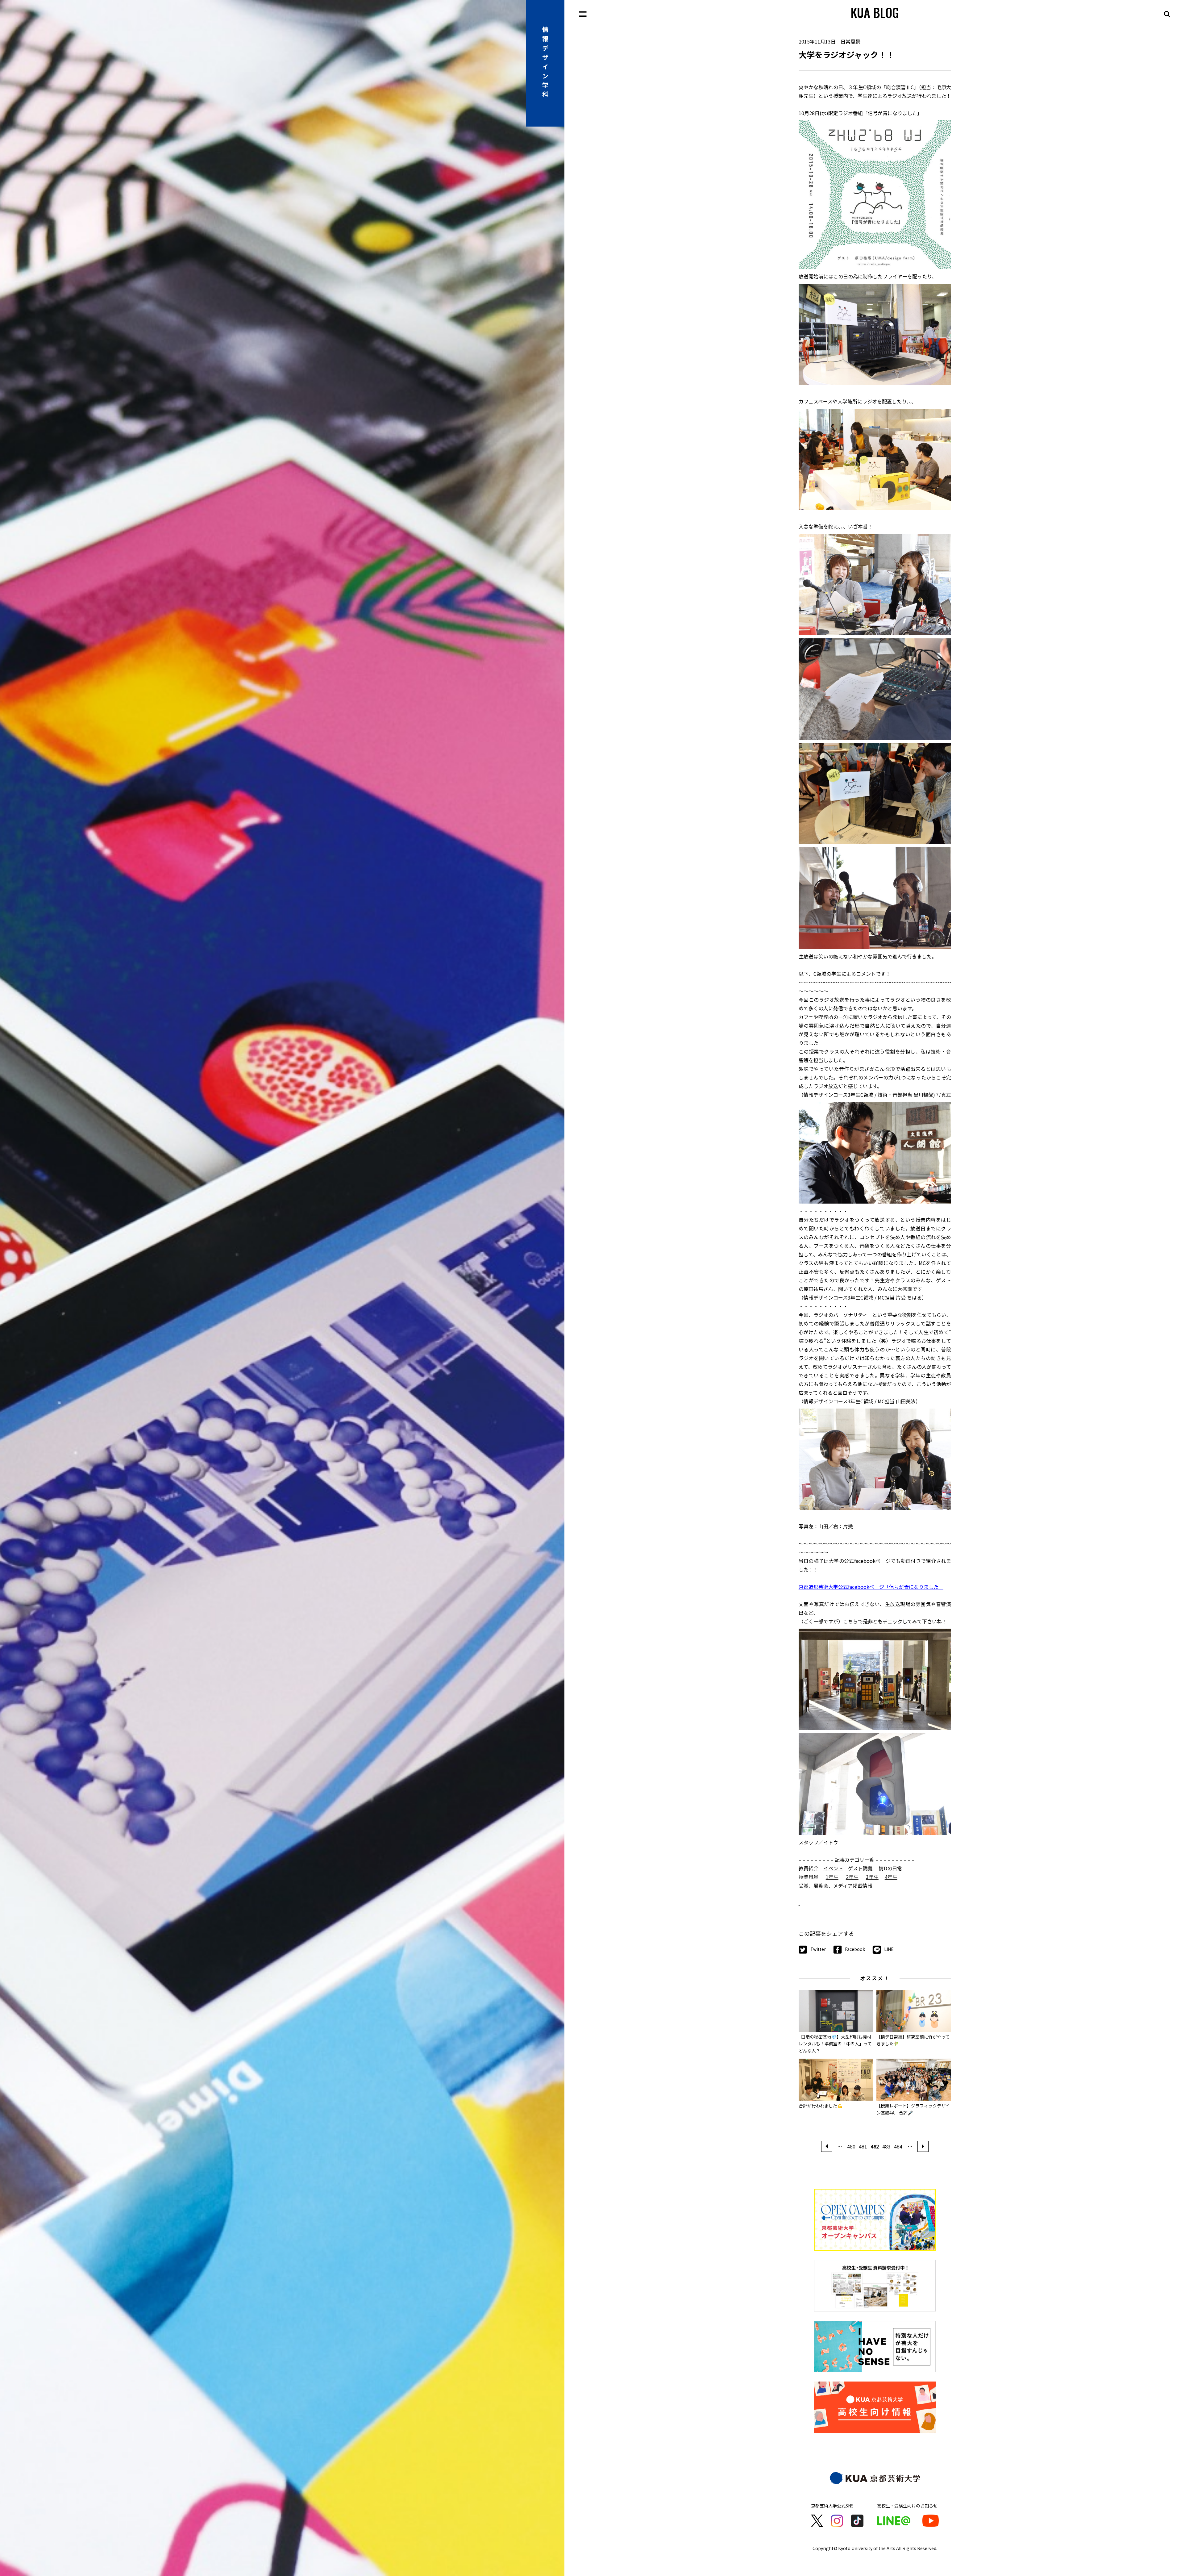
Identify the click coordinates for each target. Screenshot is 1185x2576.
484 (898, 2146)
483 (886, 2146)
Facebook (855, 1949)
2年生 (852, 1877)
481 (863, 2146)
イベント (833, 1868)
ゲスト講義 (860, 1868)
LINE (889, 1949)
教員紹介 (809, 1868)
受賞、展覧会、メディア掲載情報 (836, 1885)
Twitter (818, 1949)
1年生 (832, 1877)
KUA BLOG (875, 12)
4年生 (891, 1877)
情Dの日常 (890, 1868)
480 (851, 2146)
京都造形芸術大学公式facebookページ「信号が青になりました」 (871, 1587)
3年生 (872, 1877)
